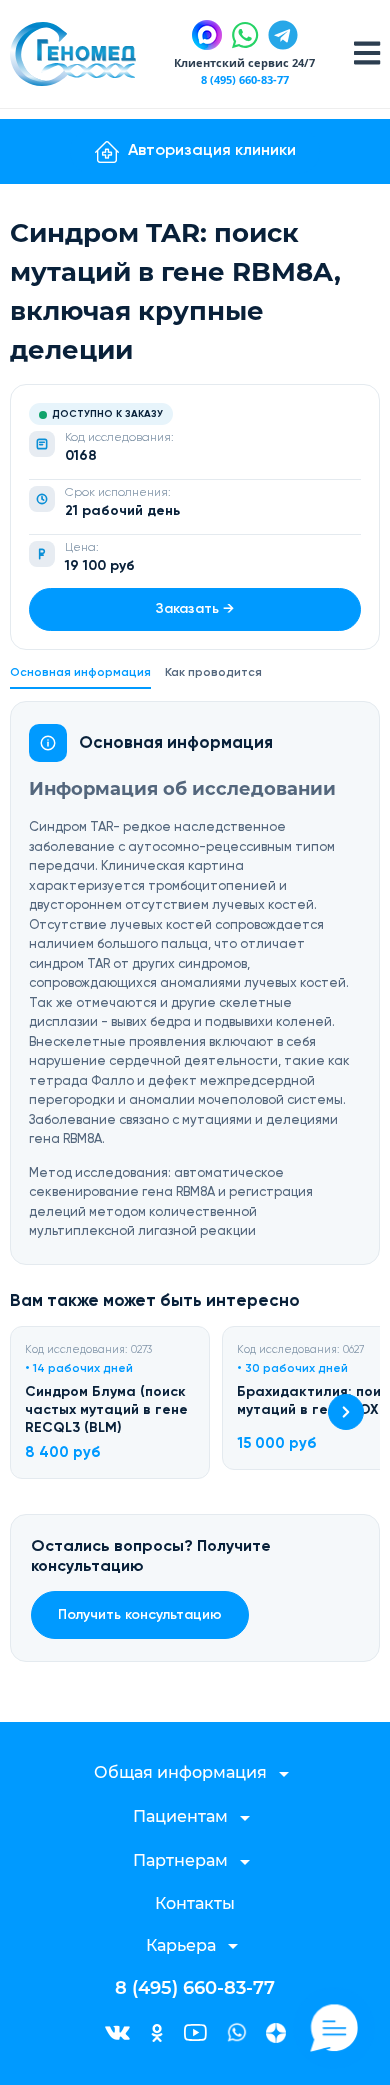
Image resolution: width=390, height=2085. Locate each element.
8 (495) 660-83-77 (245, 79)
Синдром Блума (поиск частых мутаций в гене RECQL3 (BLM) (106, 1410)
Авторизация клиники (212, 151)
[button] (346, 1412)
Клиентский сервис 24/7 (244, 62)
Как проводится (213, 673)
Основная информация (80, 673)
